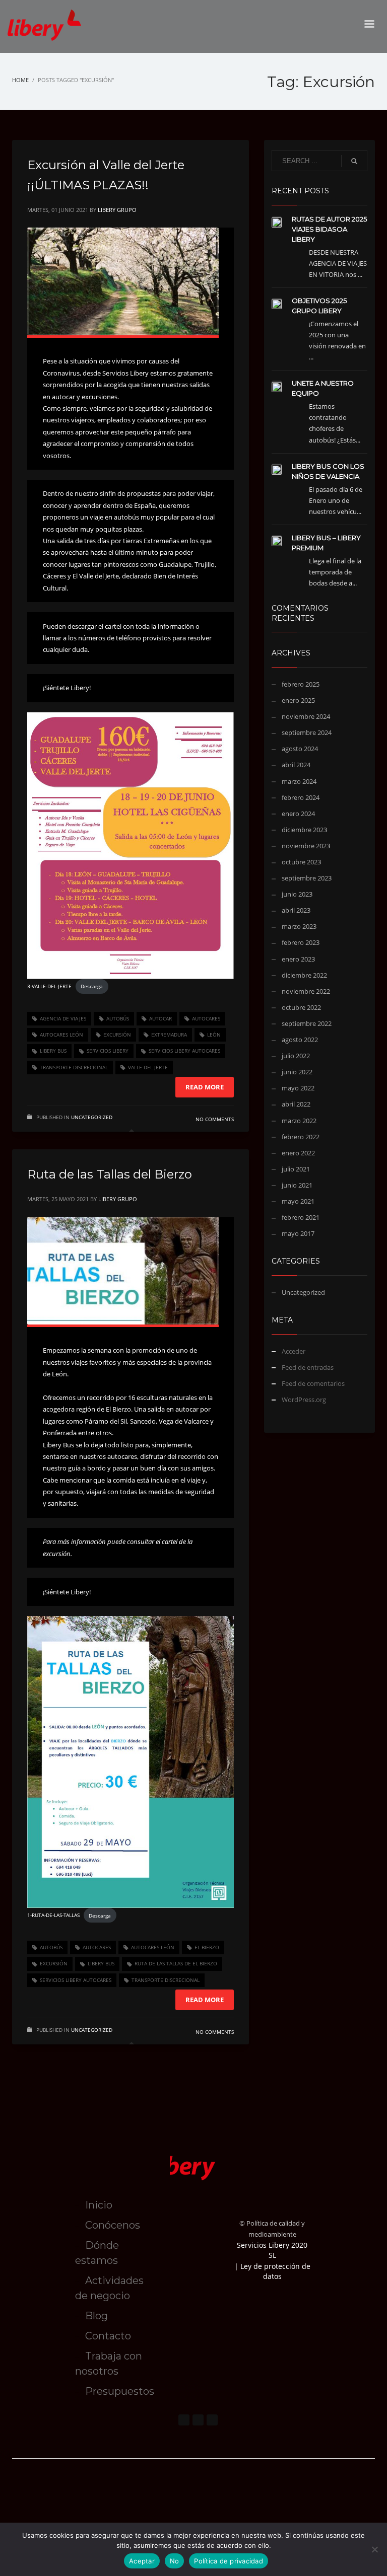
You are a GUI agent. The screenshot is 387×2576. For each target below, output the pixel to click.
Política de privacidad (229, 2561)
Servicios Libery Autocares (184, 1051)
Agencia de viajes (63, 1018)
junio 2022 (297, 1072)
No (175, 2561)
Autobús (118, 1018)
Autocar (160, 1018)
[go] (354, 161)
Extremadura (169, 1035)
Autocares (206, 1018)
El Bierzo (207, 1947)
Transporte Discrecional (74, 1067)
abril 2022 (296, 1104)
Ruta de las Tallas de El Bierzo (176, 1963)
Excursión (117, 1035)
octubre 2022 (301, 1007)
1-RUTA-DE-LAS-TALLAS (53, 1916)
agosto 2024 (300, 749)
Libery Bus (53, 1051)
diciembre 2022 (304, 975)
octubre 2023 (301, 862)
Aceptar (142, 2561)
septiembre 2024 (307, 732)
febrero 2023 (301, 942)
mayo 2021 (298, 1201)
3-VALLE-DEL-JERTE (49, 986)
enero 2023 (298, 959)
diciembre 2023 (304, 830)
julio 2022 (296, 1056)
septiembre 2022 (307, 1023)
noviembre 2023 (306, 846)
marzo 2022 (299, 1121)
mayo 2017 (298, 1233)
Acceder (294, 1351)
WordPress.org (304, 1400)
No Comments (215, 1119)
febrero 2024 (301, 797)
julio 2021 (296, 1169)
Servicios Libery (108, 1051)
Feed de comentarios (313, 1383)
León (214, 1035)
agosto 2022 (300, 1040)
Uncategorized (92, 1117)
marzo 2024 (299, 781)
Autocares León (61, 1035)
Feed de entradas (308, 1367)
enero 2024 (298, 814)
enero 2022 (298, 1153)
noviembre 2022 (306, 991)
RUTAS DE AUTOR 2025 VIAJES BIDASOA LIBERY (329, 229)
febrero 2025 (301, 684)
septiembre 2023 (307, 878)
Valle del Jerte (148, 1067)
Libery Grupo (117, 210)
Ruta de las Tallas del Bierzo (110, 1174)
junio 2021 (297, 1185)
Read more (205, 1087)
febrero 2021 (301, 1217)
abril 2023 (296, 910)
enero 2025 (298, 700)
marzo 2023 (299, 926)
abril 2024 (296, 765)
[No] (374, 2549)
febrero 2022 (301, 1137)
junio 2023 (297, 894)
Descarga (92, 986)
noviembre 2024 (306, 716)
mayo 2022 (298, 1088)
